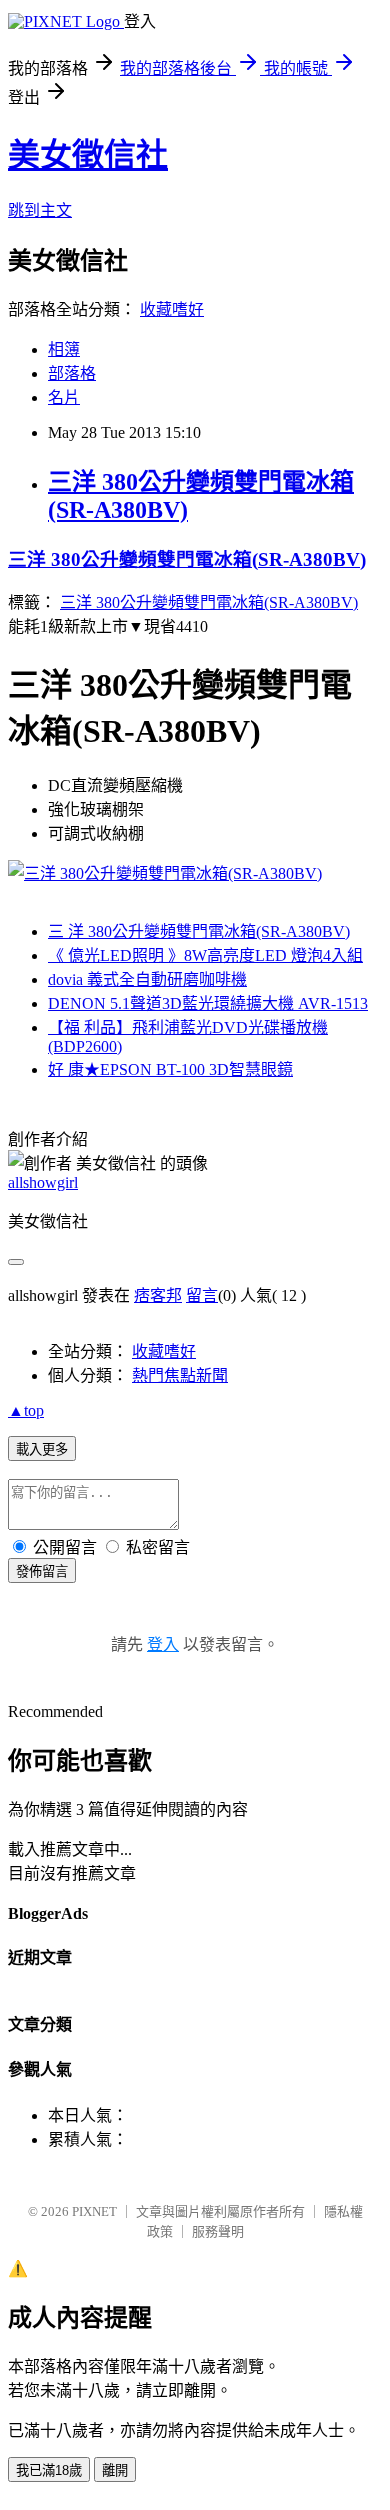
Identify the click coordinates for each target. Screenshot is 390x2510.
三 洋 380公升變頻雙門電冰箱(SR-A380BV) (199, 931)
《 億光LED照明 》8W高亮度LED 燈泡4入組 (205, 955)
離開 (115, 2470)
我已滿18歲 (49, 2470)
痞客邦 (158, 1295)
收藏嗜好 (172, 309)
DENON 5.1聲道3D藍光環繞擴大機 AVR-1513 (208, 1003)
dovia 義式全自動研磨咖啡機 (147, 979)
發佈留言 (42, 1571)
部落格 (72, 373)
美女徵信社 (88, 155)
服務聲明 (218, 2231)
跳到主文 (40, 210)
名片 (64, 397)
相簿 (64, 349)
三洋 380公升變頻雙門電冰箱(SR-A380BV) (187, 559)
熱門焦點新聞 (180, 1375)
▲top (26, 1410)
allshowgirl (43, 1182)
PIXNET (94, 2211)
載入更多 (42, 1449)
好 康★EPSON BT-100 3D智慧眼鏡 (170, 1069)
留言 (202, 1295)
